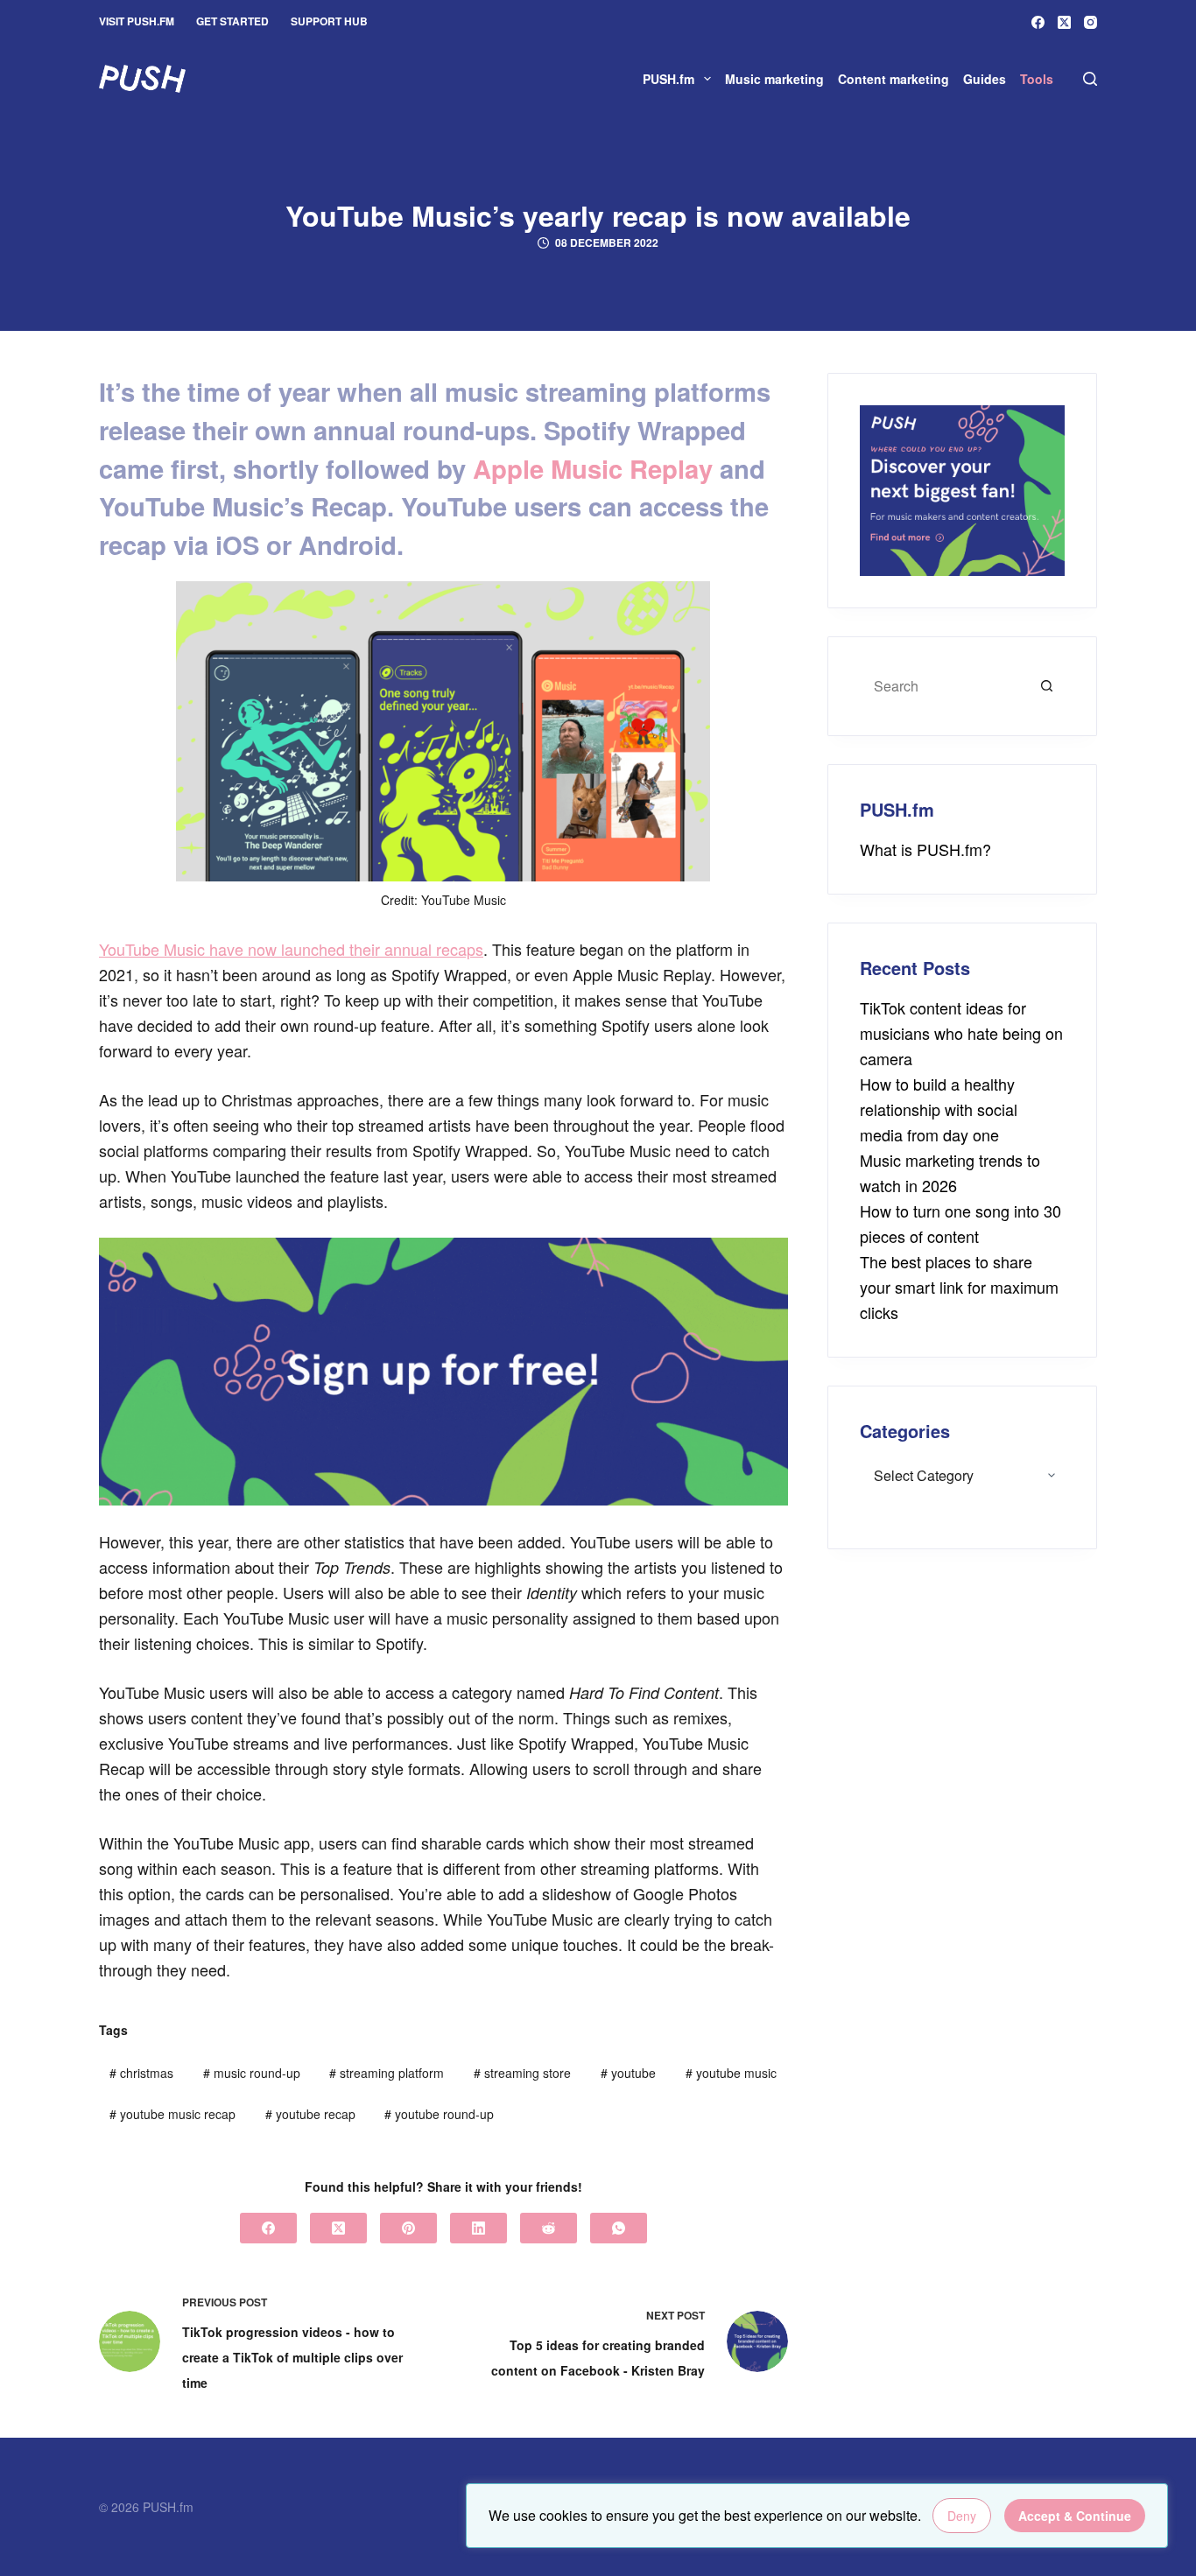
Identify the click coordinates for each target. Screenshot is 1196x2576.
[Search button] (1047, 686)
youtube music (731, 2073)
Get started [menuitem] (232, 21)
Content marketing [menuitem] (893, 79)
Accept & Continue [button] (1075, 2516)
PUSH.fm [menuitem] (668, 79)
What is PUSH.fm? (925, 849)
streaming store (522, 2073)
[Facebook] (1038, 22)
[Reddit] (549, 2228)
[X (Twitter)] (1064, 22)
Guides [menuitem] (985, 79)
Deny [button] (962, 2516)
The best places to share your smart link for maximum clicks (959, 1287)
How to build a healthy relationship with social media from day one (939, 1109)
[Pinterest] (408, 2228)
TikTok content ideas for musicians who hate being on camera (961, 1033)
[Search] (1090, 79)
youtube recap (310, 2114)
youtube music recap (172, 2114)
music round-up (252, 2073)
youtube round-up (439, 2114)
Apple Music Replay (593, 468)
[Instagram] (1090, 22)
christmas (141, 2073)
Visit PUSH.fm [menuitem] (137, 21)
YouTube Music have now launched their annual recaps (291, 949)
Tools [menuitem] (1037, 79)
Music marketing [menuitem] (774, 79)
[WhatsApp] (619, 2228)
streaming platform (387, 2073)
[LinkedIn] (478, 2228)
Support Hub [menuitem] (329, 21)
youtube (628, 2073)
